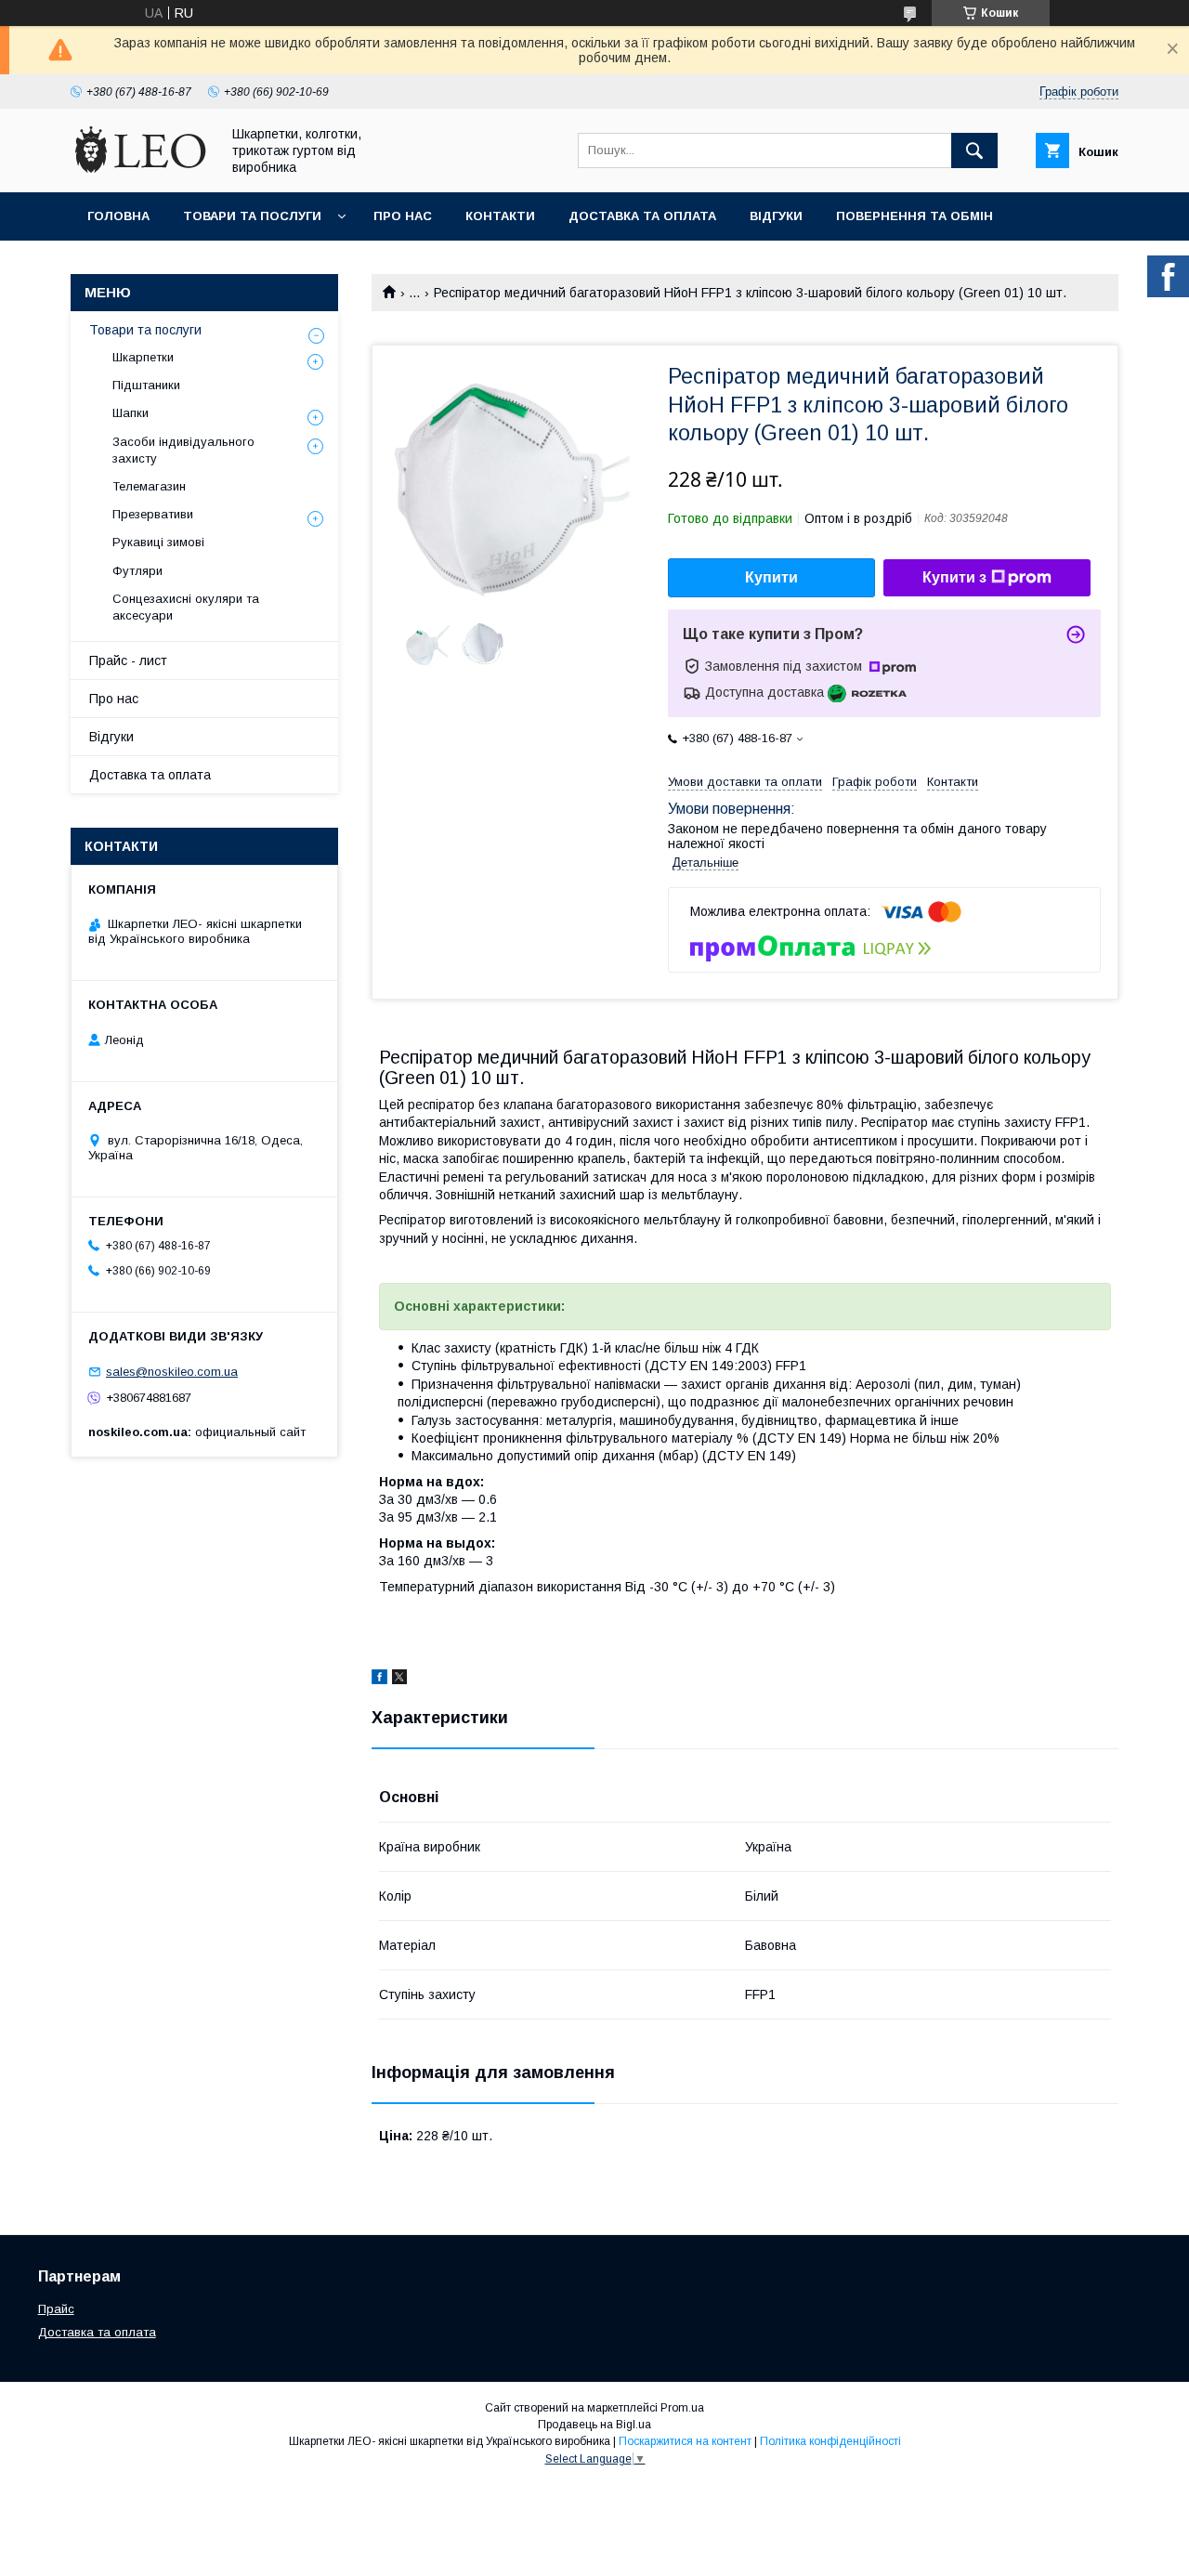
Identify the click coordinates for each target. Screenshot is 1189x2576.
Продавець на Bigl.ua (594, 2425)
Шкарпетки (143, 357)
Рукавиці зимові (158, 542)
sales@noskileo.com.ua (172, 1372)
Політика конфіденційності (830, 2441)
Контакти (500, 216)
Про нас (403, 216)
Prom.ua (682, 2408)
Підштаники (146, 385)
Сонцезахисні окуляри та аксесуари (186, 607)
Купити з (954, 577)
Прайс (56, 2309)
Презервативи (153, 514)
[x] (399, 1680)
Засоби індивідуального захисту (183, 450)
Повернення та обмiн (915, 216)
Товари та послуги (252, 216)
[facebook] (379, 1680)
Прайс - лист (128, 660)
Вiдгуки (776, 216)
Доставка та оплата (642, 216)
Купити (771, 577)
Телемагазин (149, 486)
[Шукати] (974, 150)
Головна (118, 216)
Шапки (131, 413)
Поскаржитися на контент (685, 2441)
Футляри (137, 571)
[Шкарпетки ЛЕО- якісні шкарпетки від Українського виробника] (140, 168)
